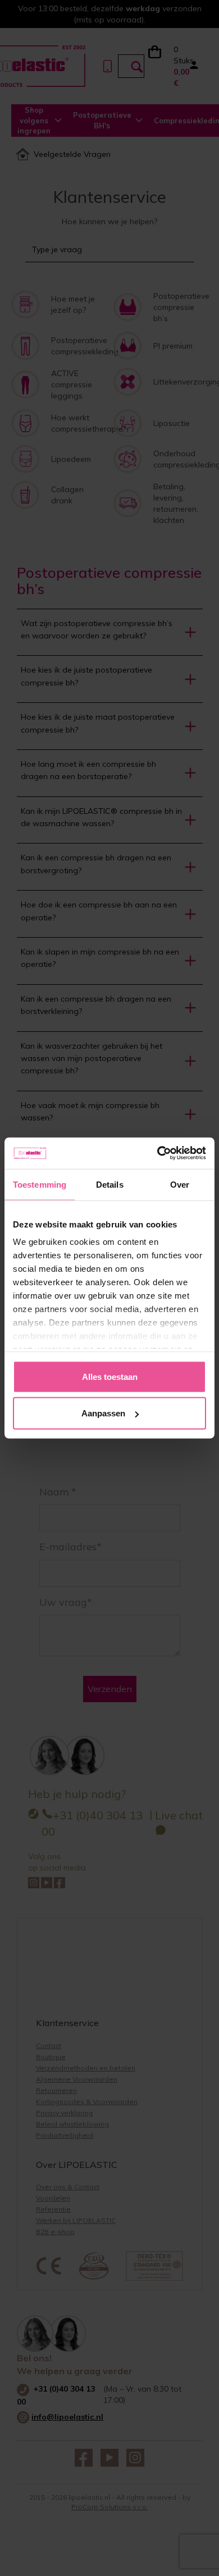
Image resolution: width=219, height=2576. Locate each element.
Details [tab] (110, 1184)
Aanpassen (103, 1413)
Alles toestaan (110, 1376)
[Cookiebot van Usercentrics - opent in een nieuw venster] (158, 1153)
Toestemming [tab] (40, 1184)
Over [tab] (180, 1184)
